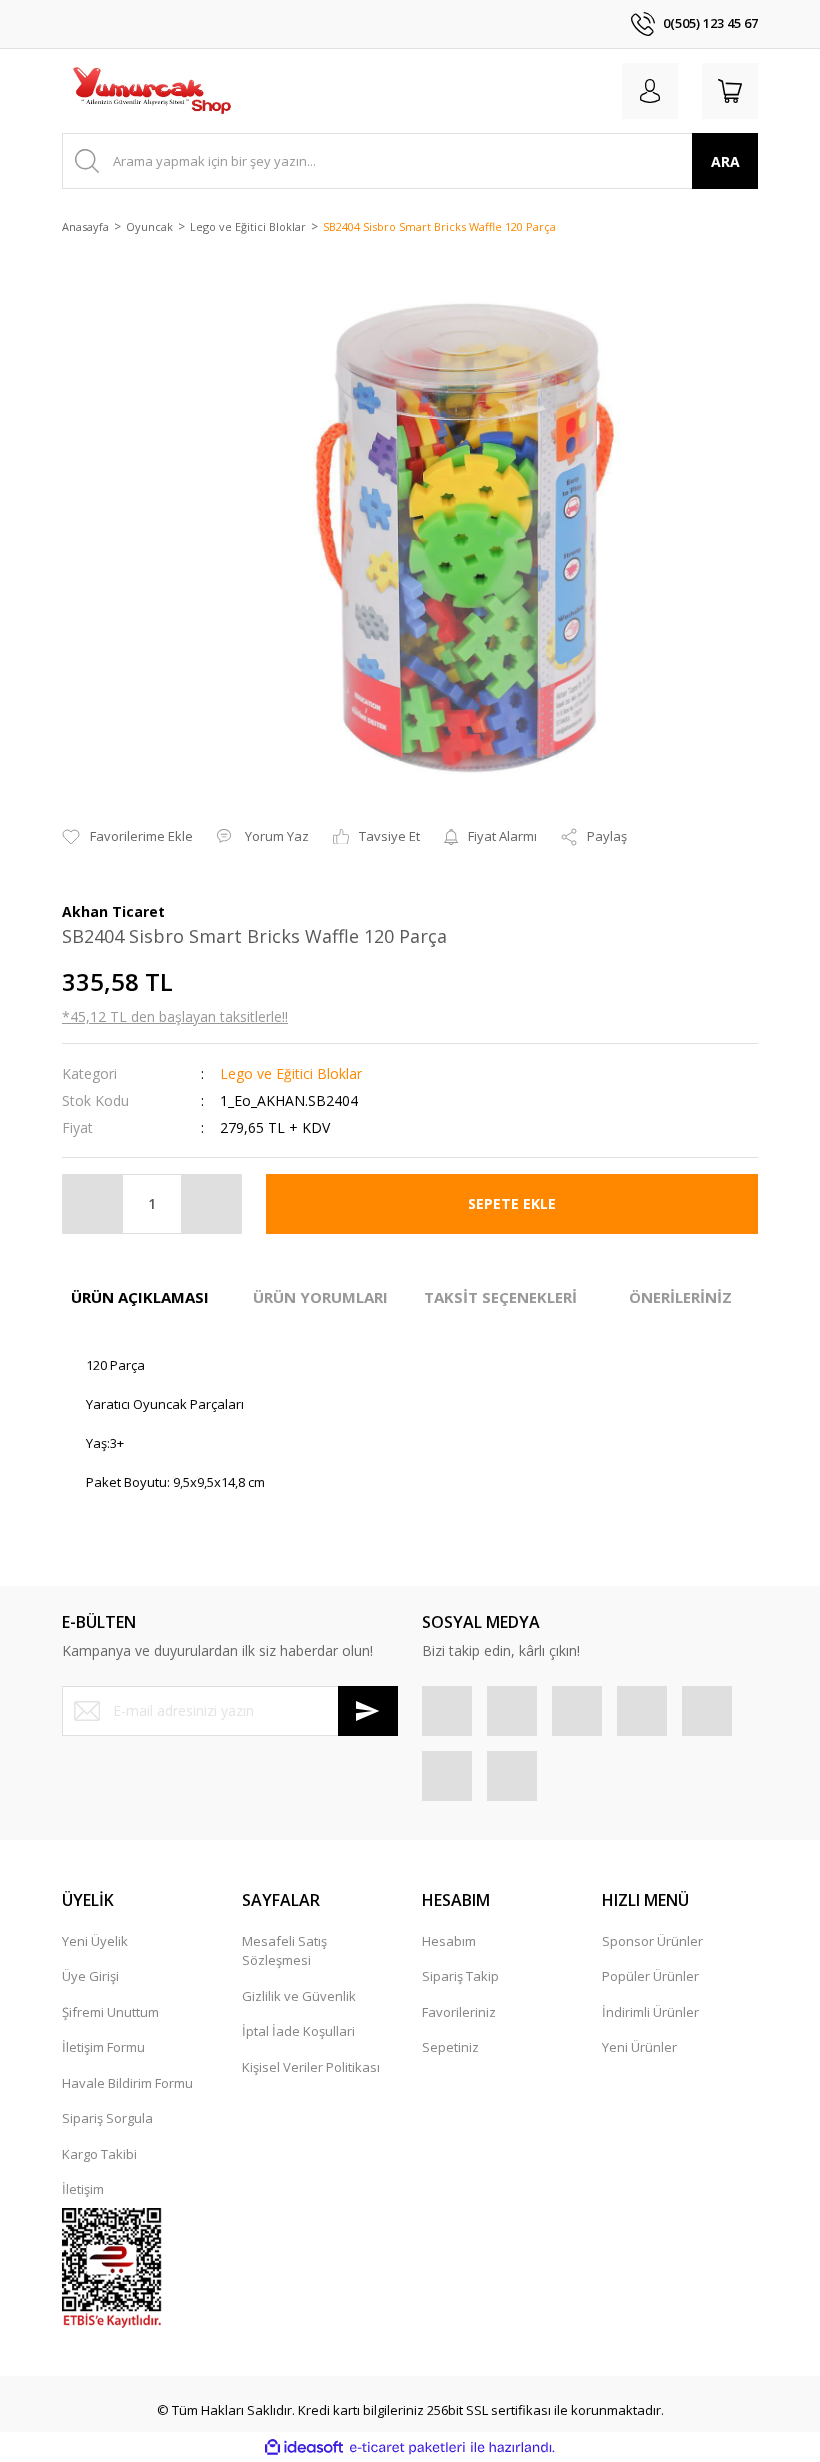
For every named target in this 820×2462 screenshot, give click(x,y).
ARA (725, 161)
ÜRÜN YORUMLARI (320, 1297)
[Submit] (368, 1711)
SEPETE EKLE (512, 1203)
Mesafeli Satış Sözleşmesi (284, 1951)
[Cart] (730, 91)
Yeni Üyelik (95, 1941)
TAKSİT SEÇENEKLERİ (500, 1297)
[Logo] (151, 91)
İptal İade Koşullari (298, 2031)
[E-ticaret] (407, 2448)
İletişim (83, 2189)
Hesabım (449, 1941)
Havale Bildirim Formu (127, 2083)
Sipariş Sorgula (107, 2118)
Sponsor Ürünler (652, 1941)
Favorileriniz (459, 2012)
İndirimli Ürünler (650, 2012)
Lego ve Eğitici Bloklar (291, 1073)
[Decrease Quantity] (93, 1204)
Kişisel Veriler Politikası (311, 2067)
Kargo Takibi (99, 2154)
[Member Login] (650, 91)
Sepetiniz (450, 2047)
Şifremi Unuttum (110, 2012)
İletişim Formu (103, 2047)
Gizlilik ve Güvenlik (299, 1996)
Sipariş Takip (460, 1976)
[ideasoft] (304, 2448)
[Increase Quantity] (211, 1204)
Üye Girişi (90, 1976)
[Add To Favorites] (127, 837)
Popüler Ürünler (650, 1976)
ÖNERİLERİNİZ (680, 1297)
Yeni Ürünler (639, 2047)
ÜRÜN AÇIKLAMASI (140, 1297)
